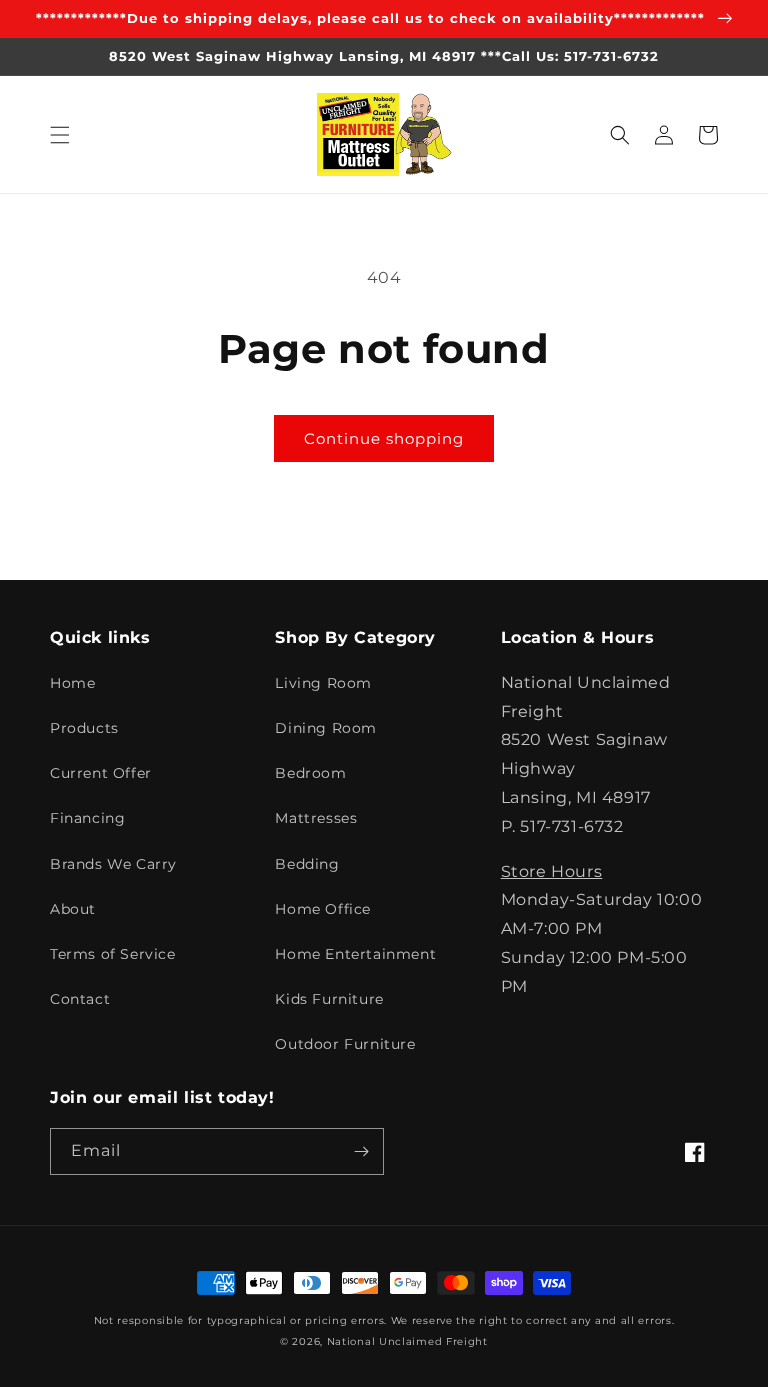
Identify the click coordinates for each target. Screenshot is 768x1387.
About (73, 909)
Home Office (323, 909)
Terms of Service (113, 954)
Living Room (323, 683)
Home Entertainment (355, 954)
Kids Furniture (329, 999)
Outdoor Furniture (345, 1044)
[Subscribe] (361, 1151)
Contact (80, 999)
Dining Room (326, 728)
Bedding (307, 864)
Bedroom (310, 773)
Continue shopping (384, 438)
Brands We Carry (113, 864)
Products (84, 728)
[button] (60, 135)
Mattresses (316, 818)
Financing (87, 818)
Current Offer (101, 773)
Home (72, 683)
